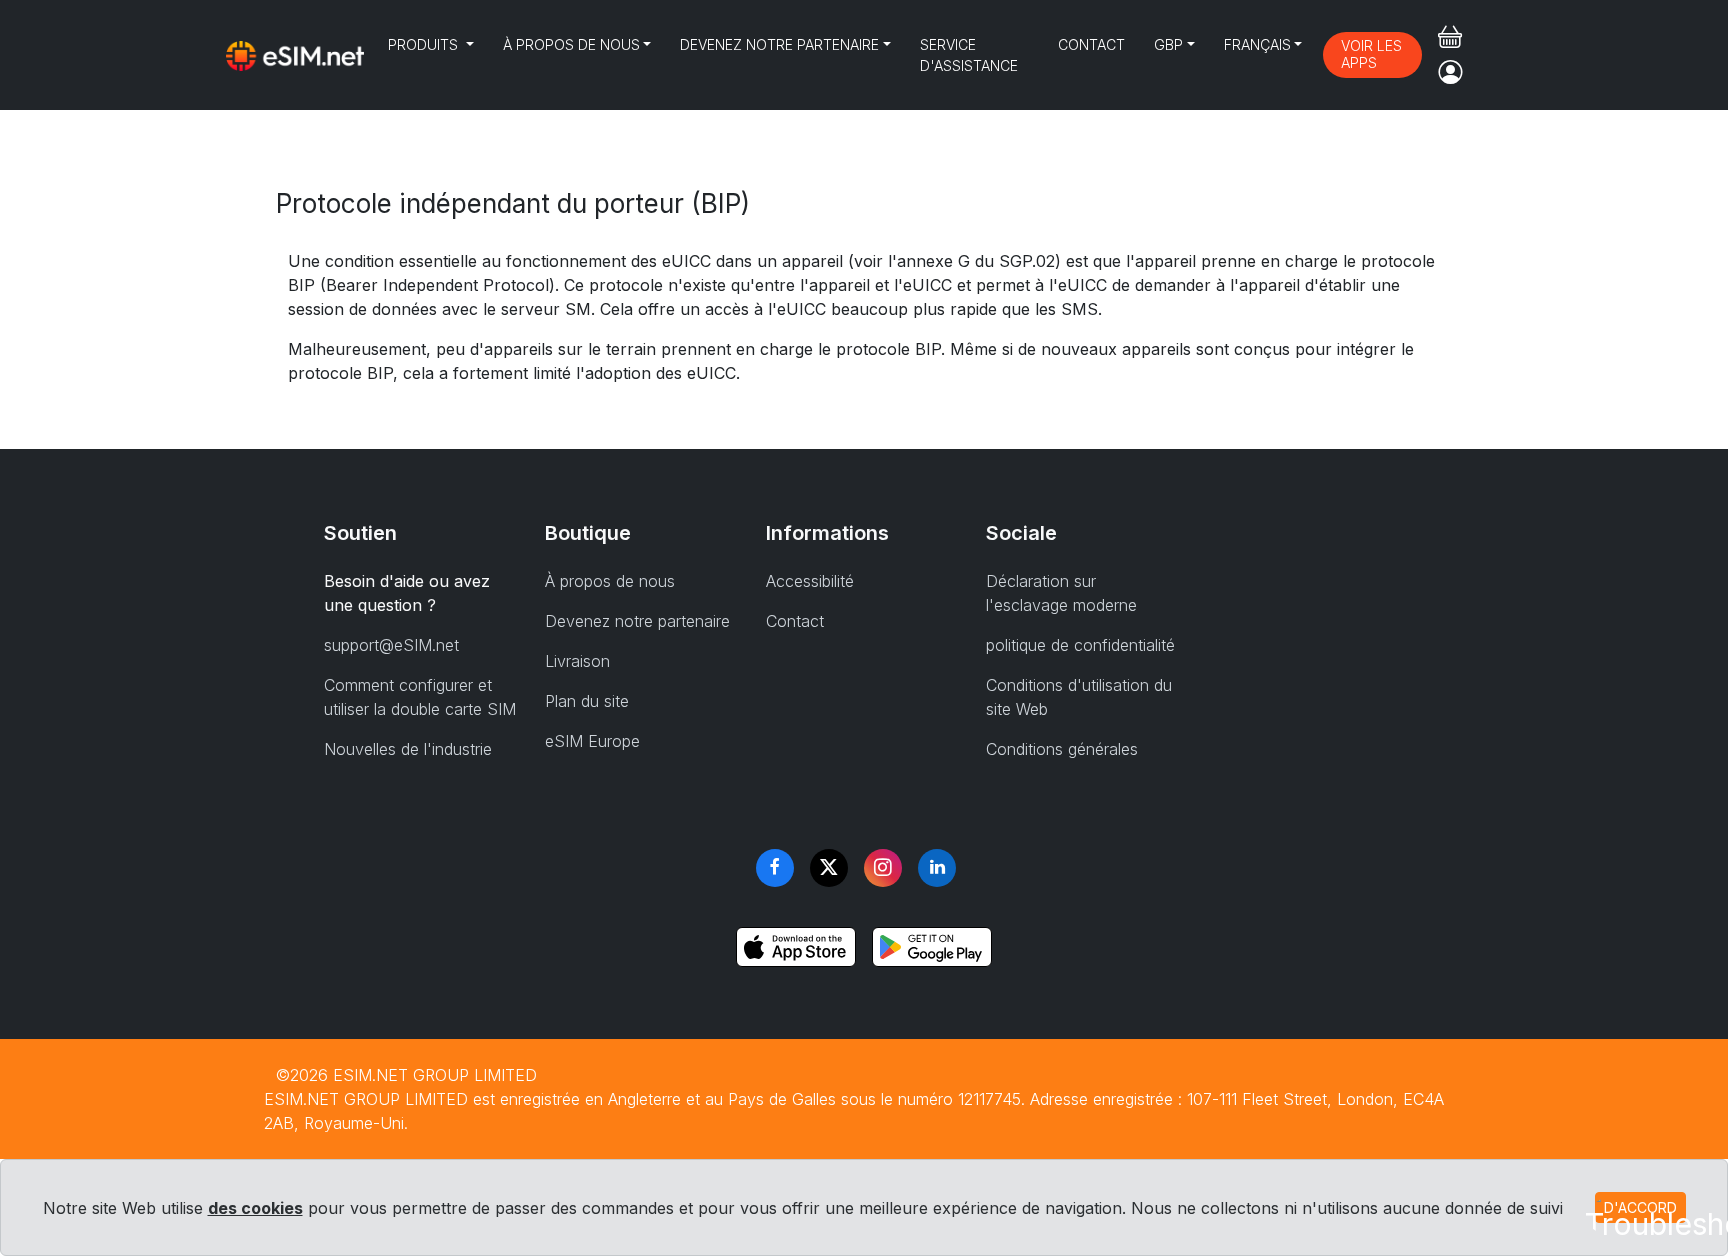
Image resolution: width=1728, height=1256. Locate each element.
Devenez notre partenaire (779, 44)
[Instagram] (883, 868)
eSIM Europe (592, 741)
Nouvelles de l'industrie (408, 749)
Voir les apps (1371, 54)
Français (1257, 44)
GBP (1168, 44)
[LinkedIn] (937, 868)
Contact (1091, 44)
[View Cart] (1450, 37)
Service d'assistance (969, 55)
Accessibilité (810, 581)
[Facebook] (775, 868)
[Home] (295, 55)
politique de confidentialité (1080, 645)
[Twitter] (829, 868)
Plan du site (587, 701)
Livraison (577, 661)
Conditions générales (1062, 749)
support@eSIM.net (391, 645)
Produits (425, 44)
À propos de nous (571, 44)
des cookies (255, 1208)
